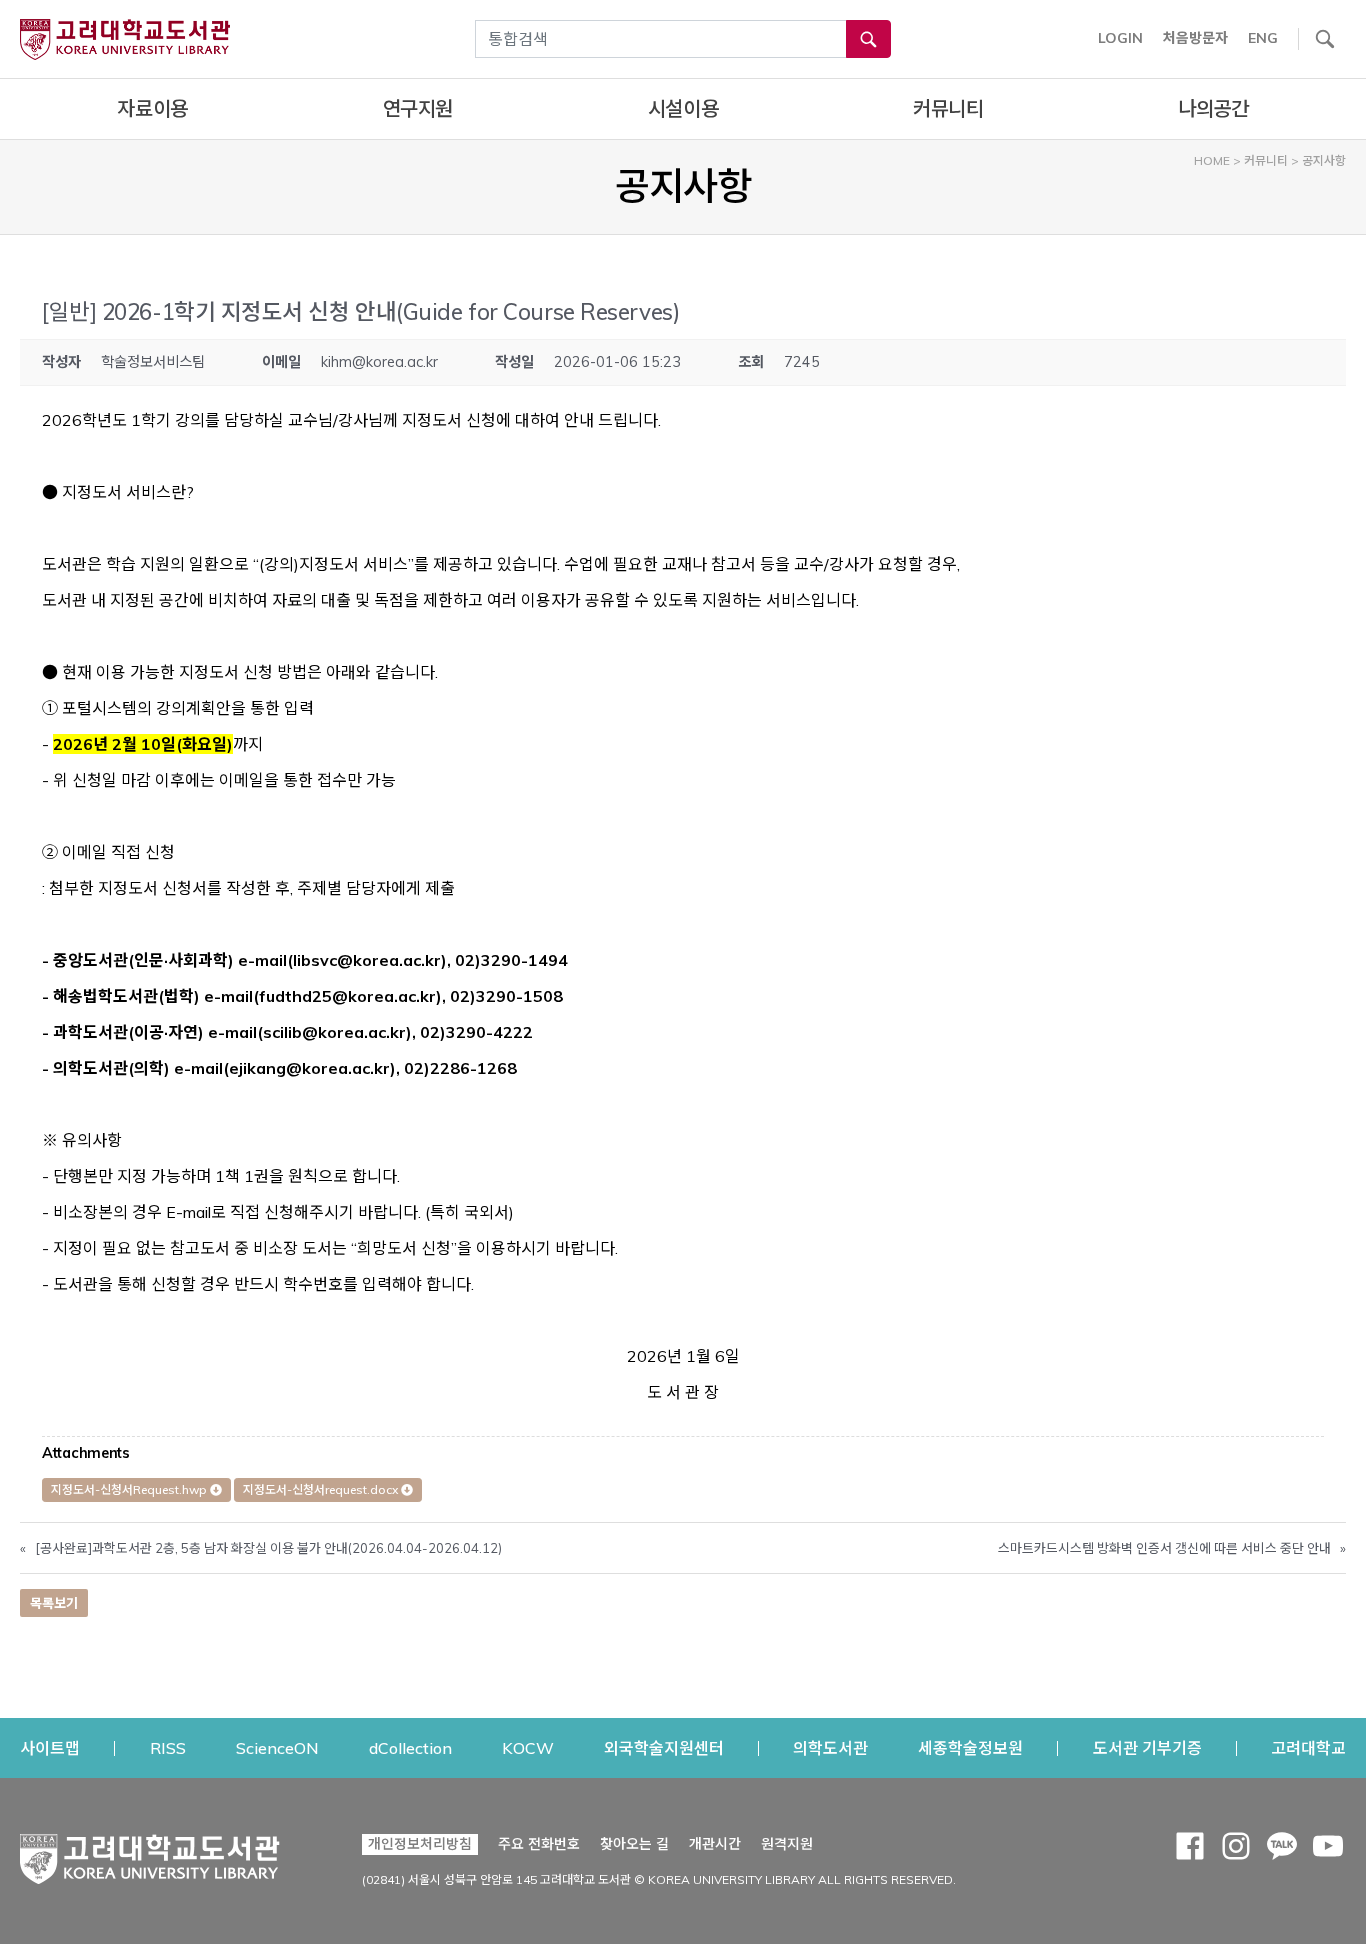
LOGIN (1120, 38)
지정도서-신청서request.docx (322, 1489)
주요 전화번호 (539, 1844)
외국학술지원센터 (664, 1747)
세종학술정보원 (970, 1747)
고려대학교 (1308, 1747)
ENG (1263, 38)
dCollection (410, 1747)
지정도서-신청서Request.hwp (130, 1489)
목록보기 (54, 1603)
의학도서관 (830, 1747)
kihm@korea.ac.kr (379, 362)
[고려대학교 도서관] (150, 1854)
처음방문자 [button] (1195, 38)
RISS (168, 1747)
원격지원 (787, 1843)
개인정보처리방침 (420, 1844)
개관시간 (715, 1844)
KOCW (528, 1747)
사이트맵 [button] (50, 1748)
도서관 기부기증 (1147, 1747)
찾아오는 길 (634, 1844)
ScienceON (277, 1747)
